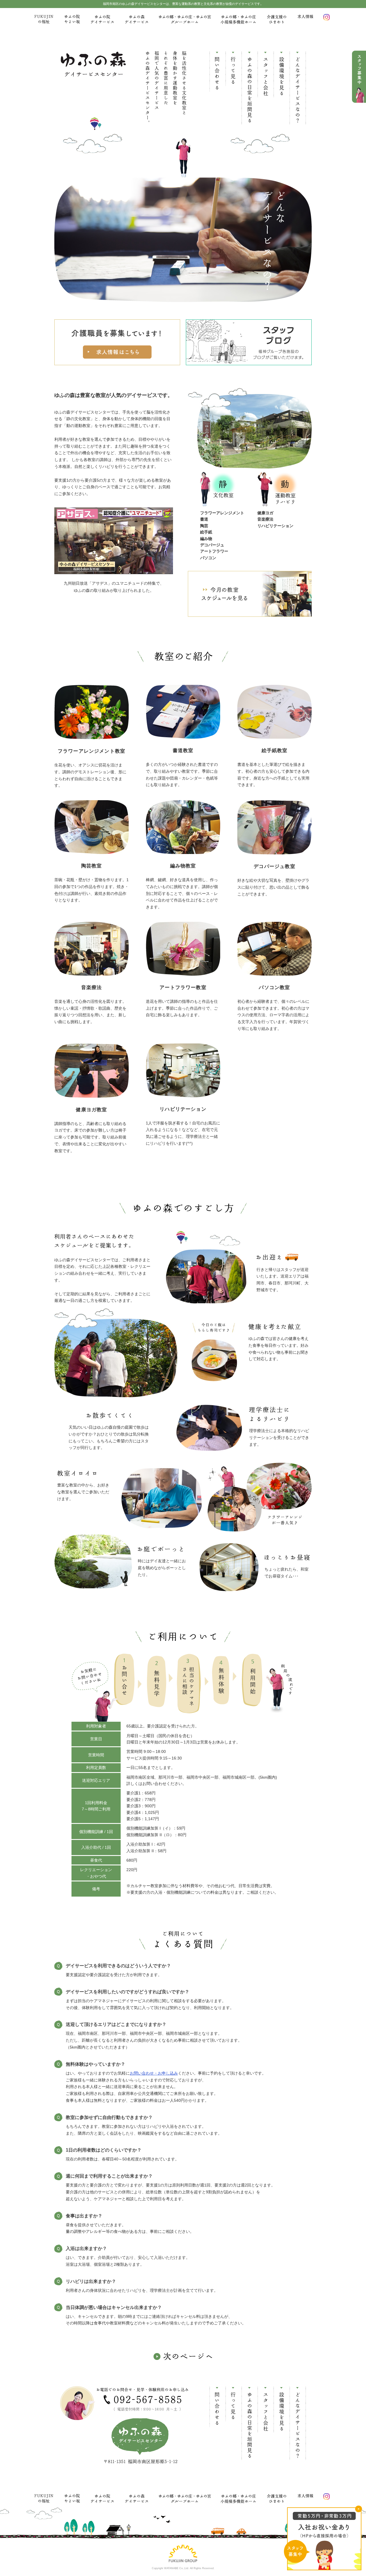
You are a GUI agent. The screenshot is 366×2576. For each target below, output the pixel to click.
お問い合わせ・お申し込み (154, 2073)
